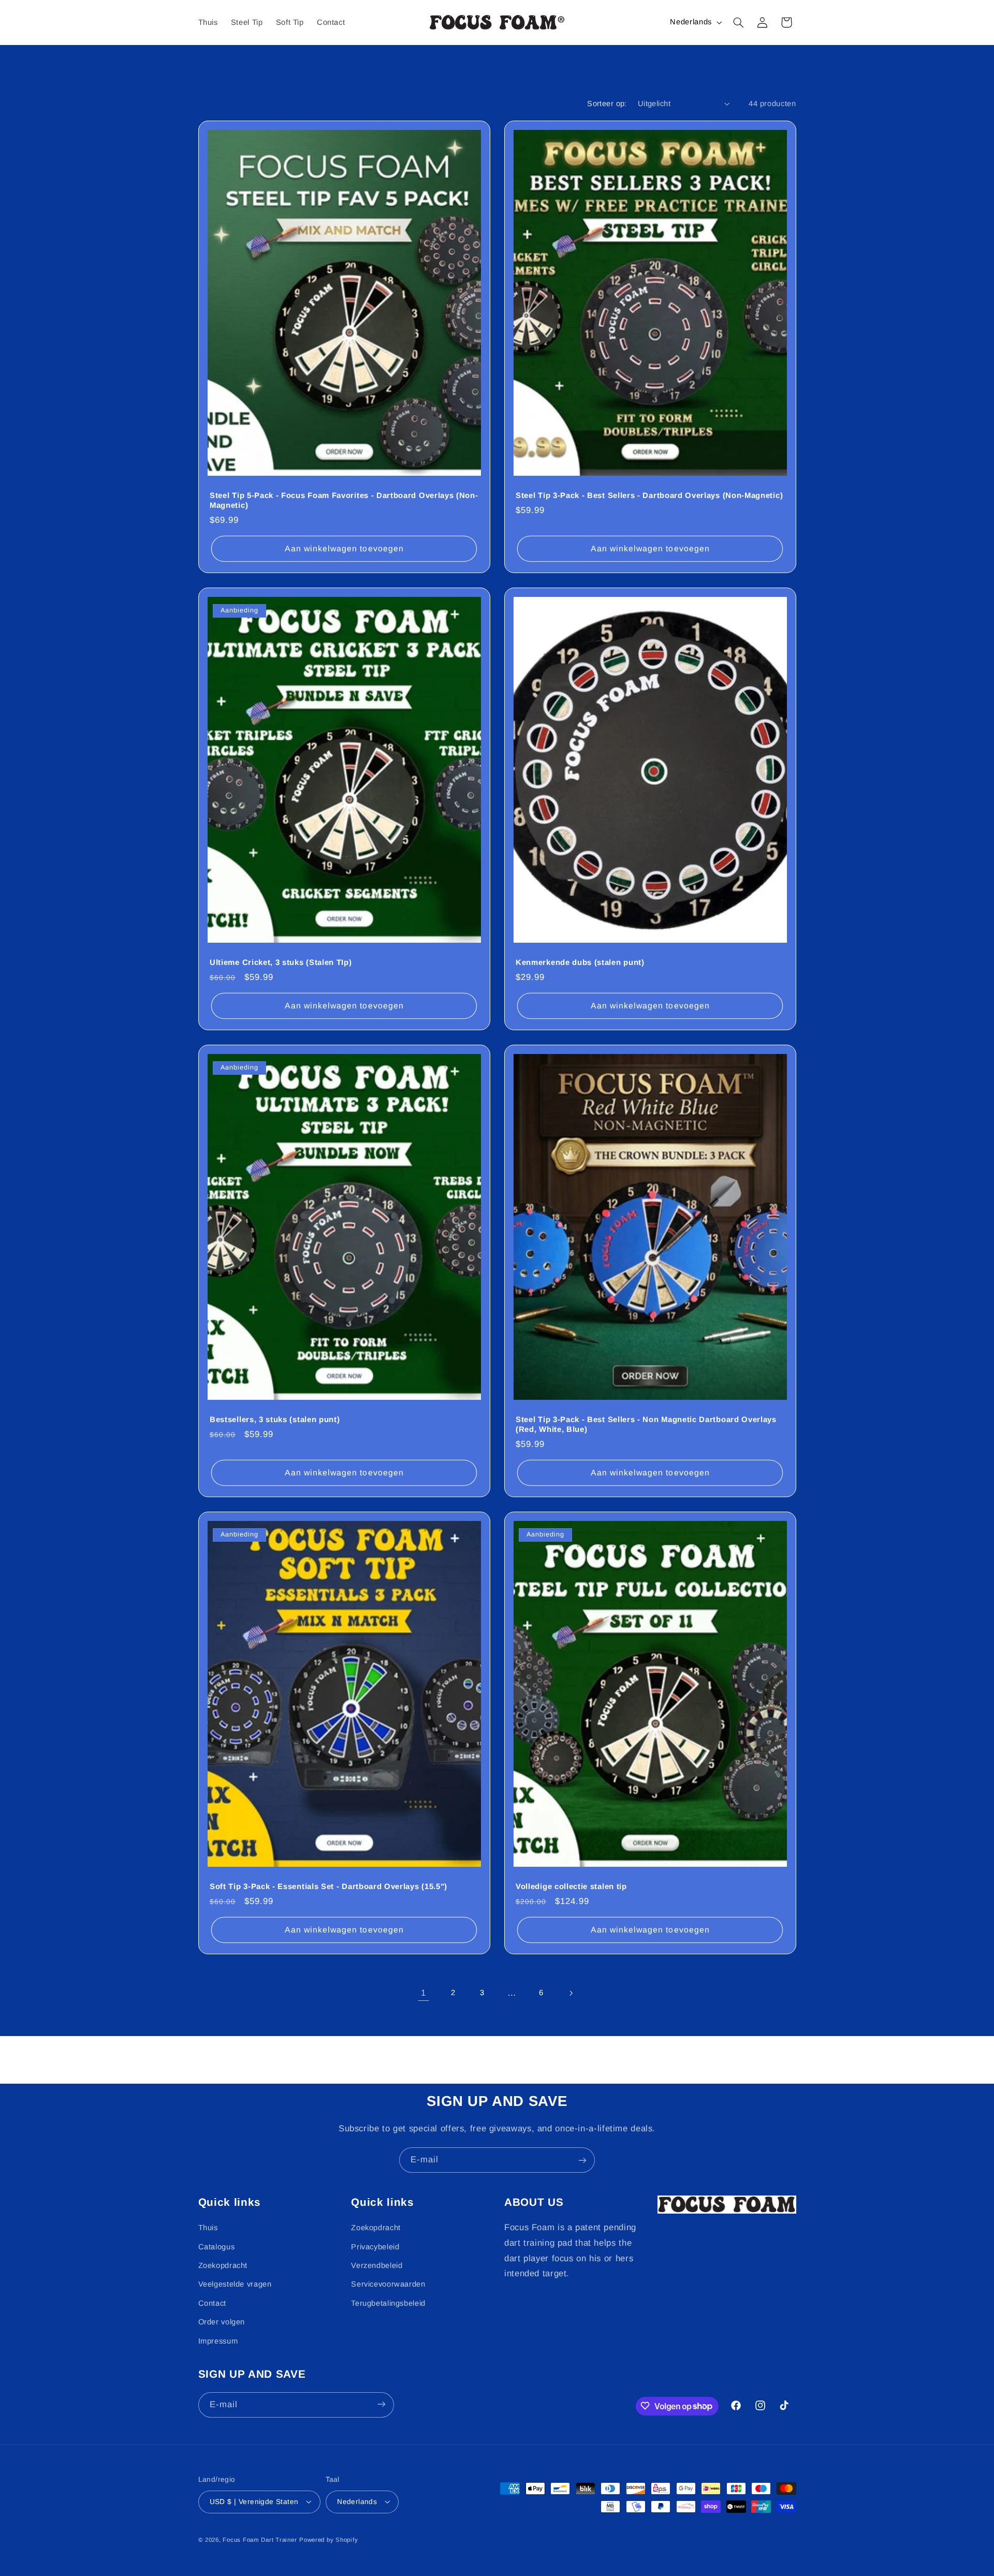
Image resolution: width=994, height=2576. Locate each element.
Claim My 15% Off (497, 1349)
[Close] (640, 1176)
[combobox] (497, 1307)
